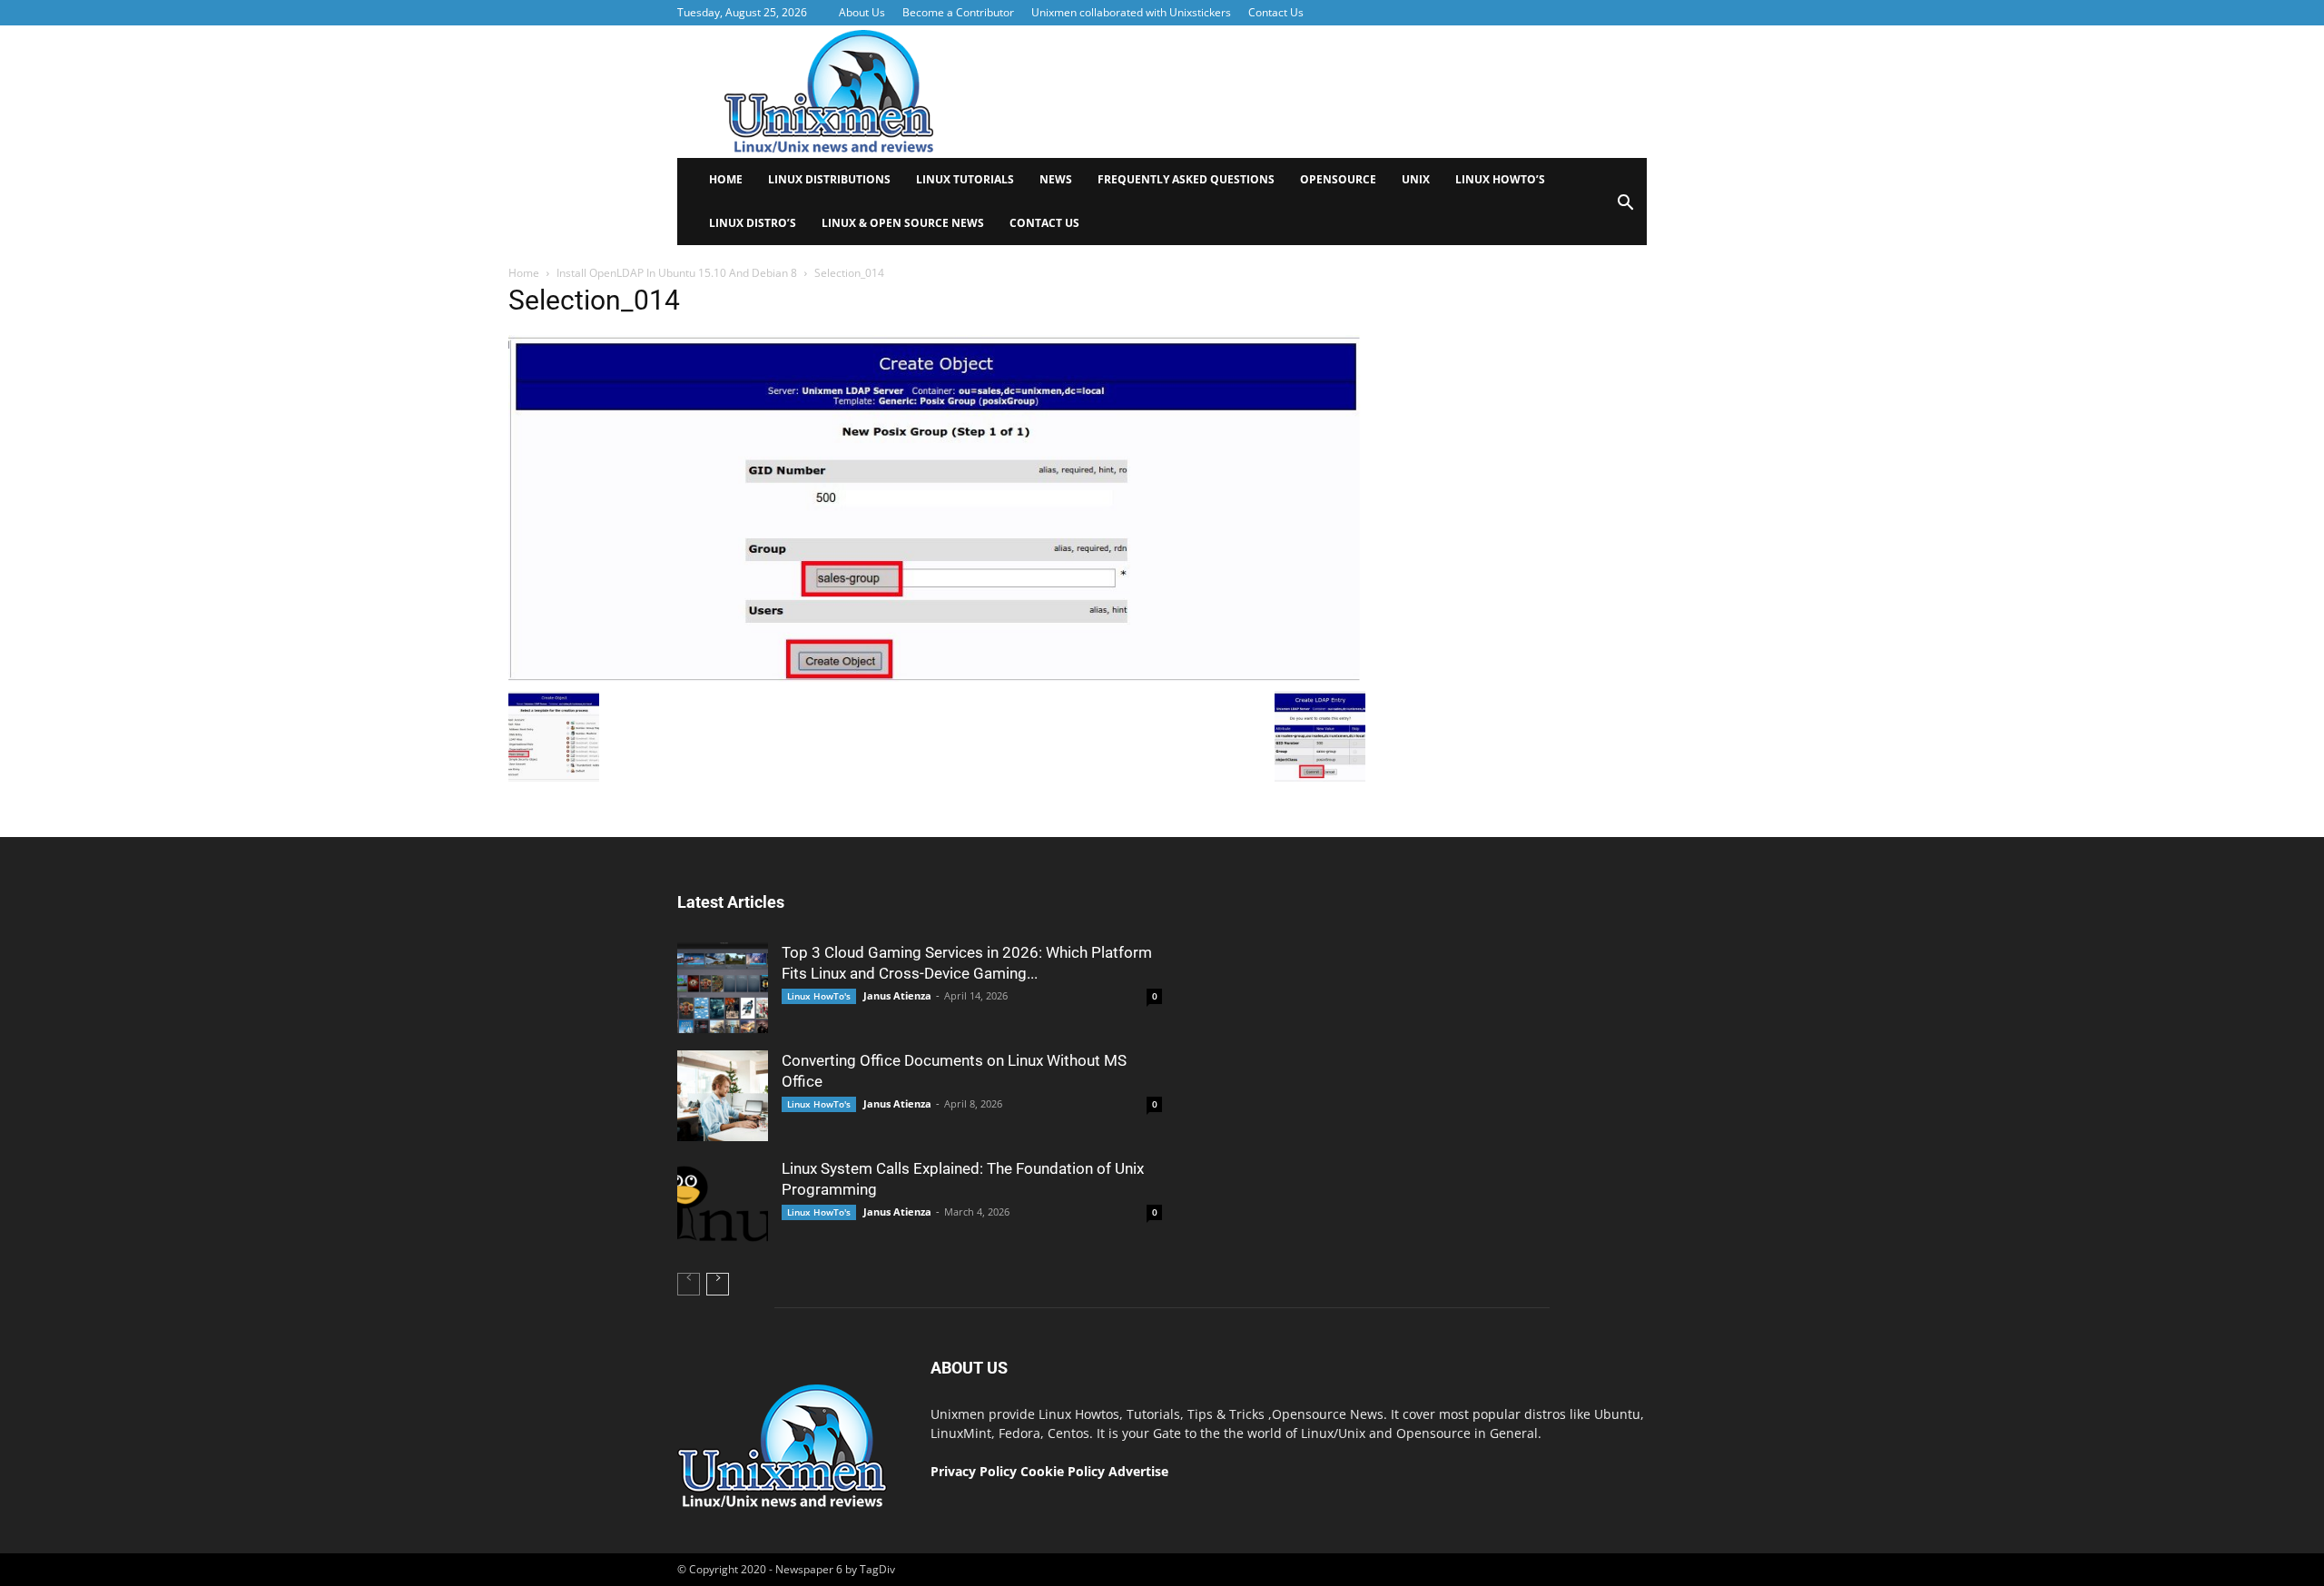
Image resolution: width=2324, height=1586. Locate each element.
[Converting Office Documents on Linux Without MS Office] (723, 1096)
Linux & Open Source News (903, 223)
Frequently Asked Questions (1186, 179)
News (1056, 179)
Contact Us (1276, 12)
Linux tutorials (965, 179)
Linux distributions (829, 179)
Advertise (1138, 1471)
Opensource (1338, 179)
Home (726, 179)
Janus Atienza (897, 995)
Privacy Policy (974, 1471)
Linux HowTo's (819, 996)
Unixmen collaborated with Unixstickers (1131, 12)
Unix (1416, 179)
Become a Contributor (958, 12)
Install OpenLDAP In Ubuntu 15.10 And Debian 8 (677, 273)
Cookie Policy (1064, 1471)
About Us (862, 12)
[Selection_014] (937, 677)
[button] (1625, 208)
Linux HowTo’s (1500, 179)
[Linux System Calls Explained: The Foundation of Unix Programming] (723, 1204)
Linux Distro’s (753, 223)
